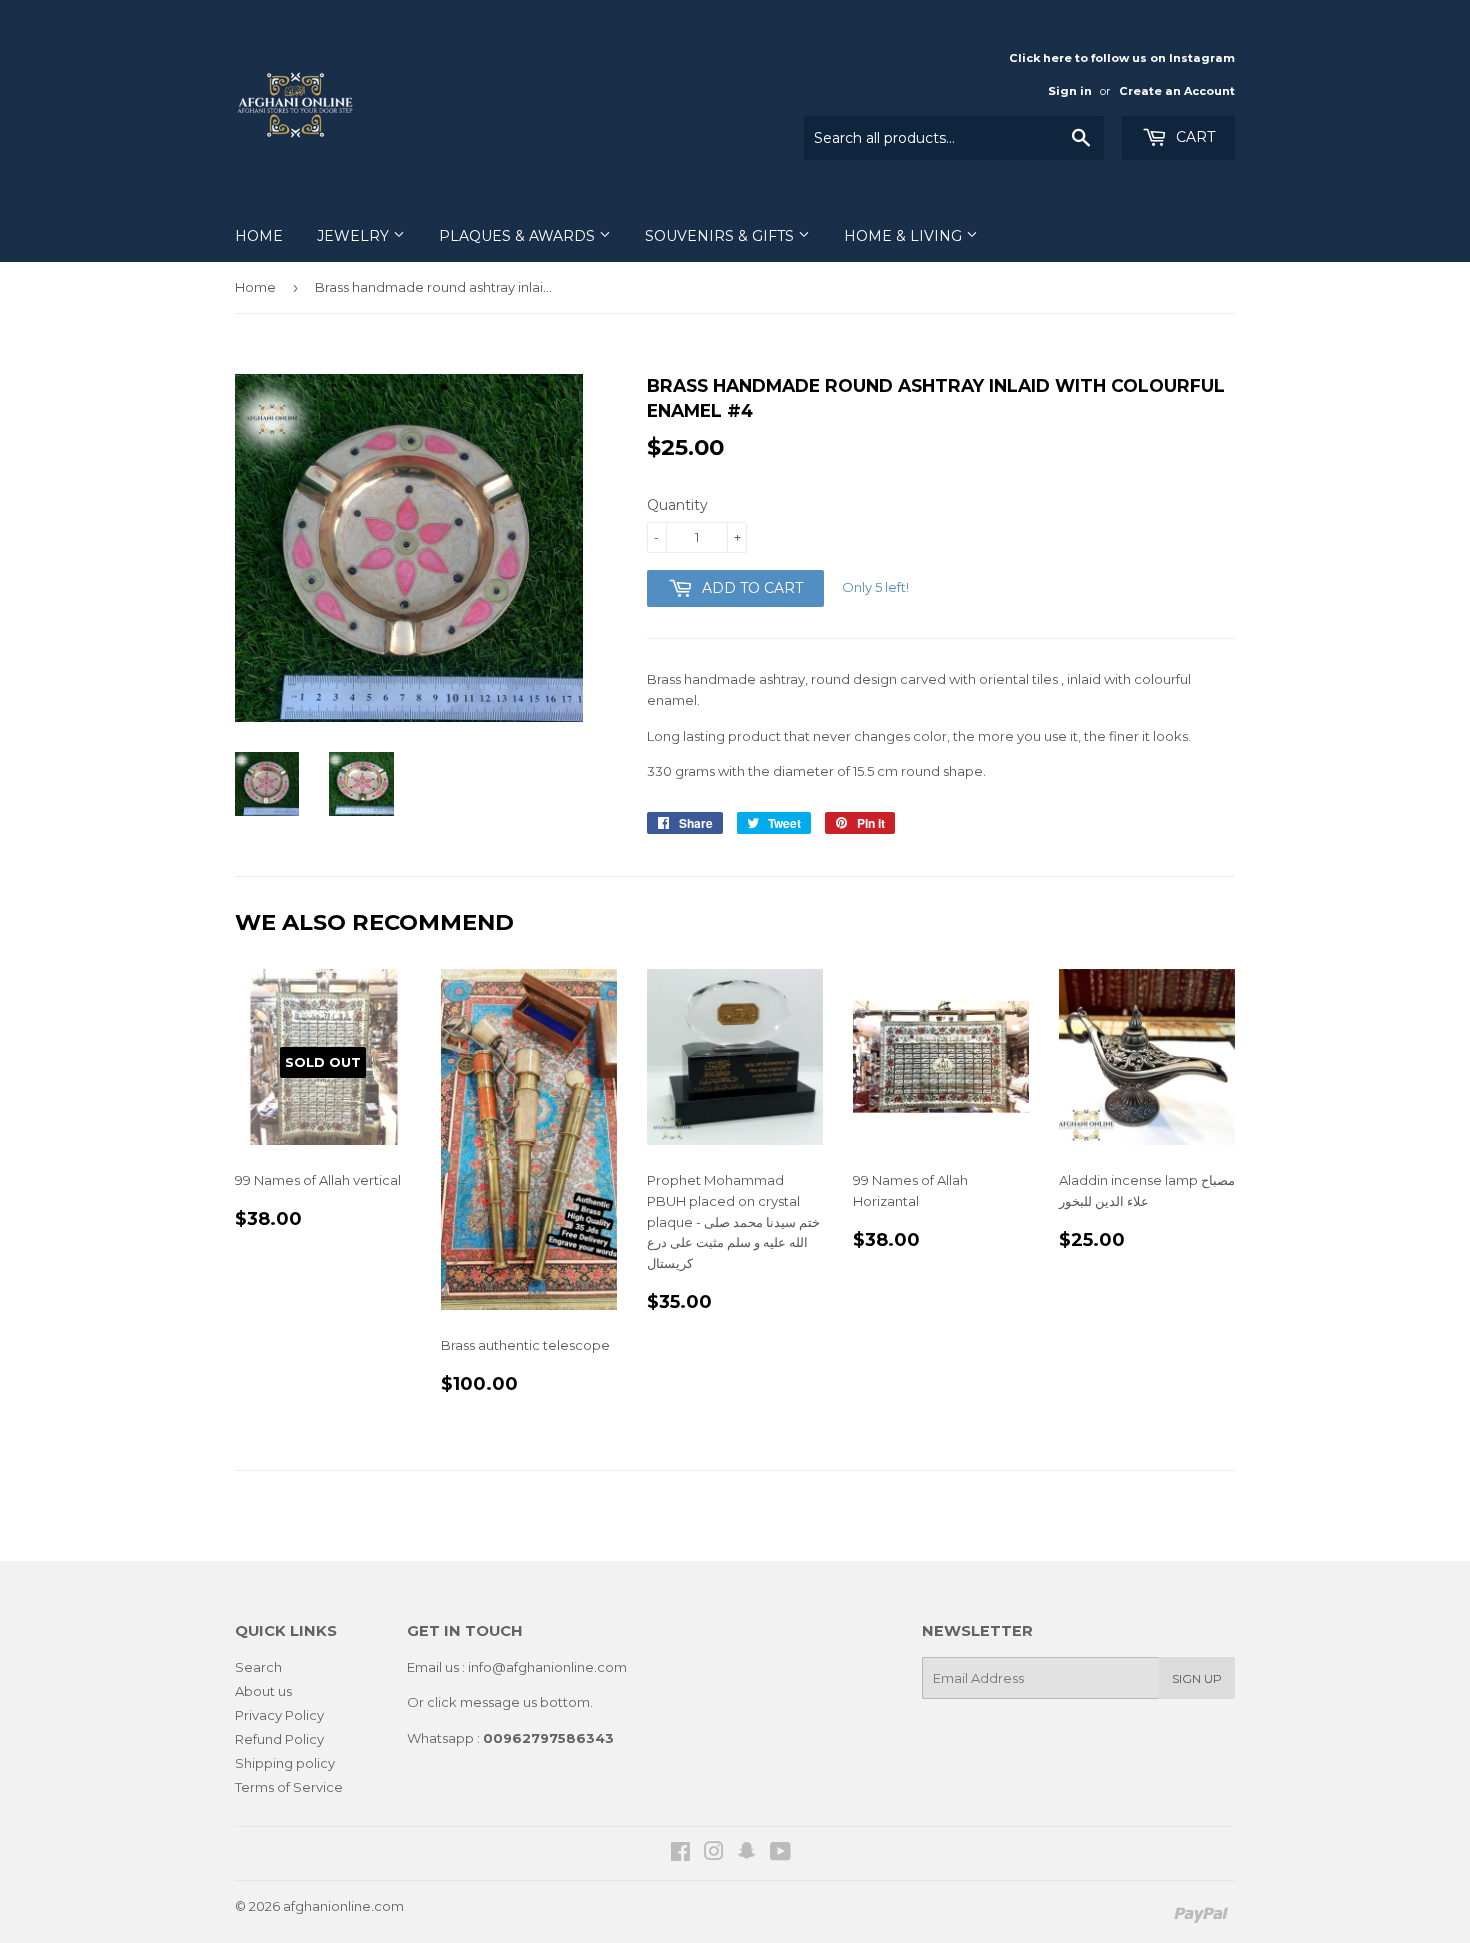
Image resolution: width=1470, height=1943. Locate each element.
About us (263, 1691)
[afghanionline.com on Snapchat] (747, 1854)
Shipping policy (285, 1763)
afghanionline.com (343, 1906)
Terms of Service (289, 1787)
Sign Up (1197, 1678)
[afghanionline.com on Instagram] (714, 1854)
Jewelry (355, 236)
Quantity (677, 505)
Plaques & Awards (519, 236)
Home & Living (905, 236)
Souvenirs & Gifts (721, 236)
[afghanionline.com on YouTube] (780, 1854)
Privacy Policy (279, 1715)
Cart (1193, 137)
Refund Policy (279, 1739)
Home (259, 236)
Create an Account (1177, 91)
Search (258, 1667)
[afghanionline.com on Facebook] (680, 1854)
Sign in (1070, 91)
